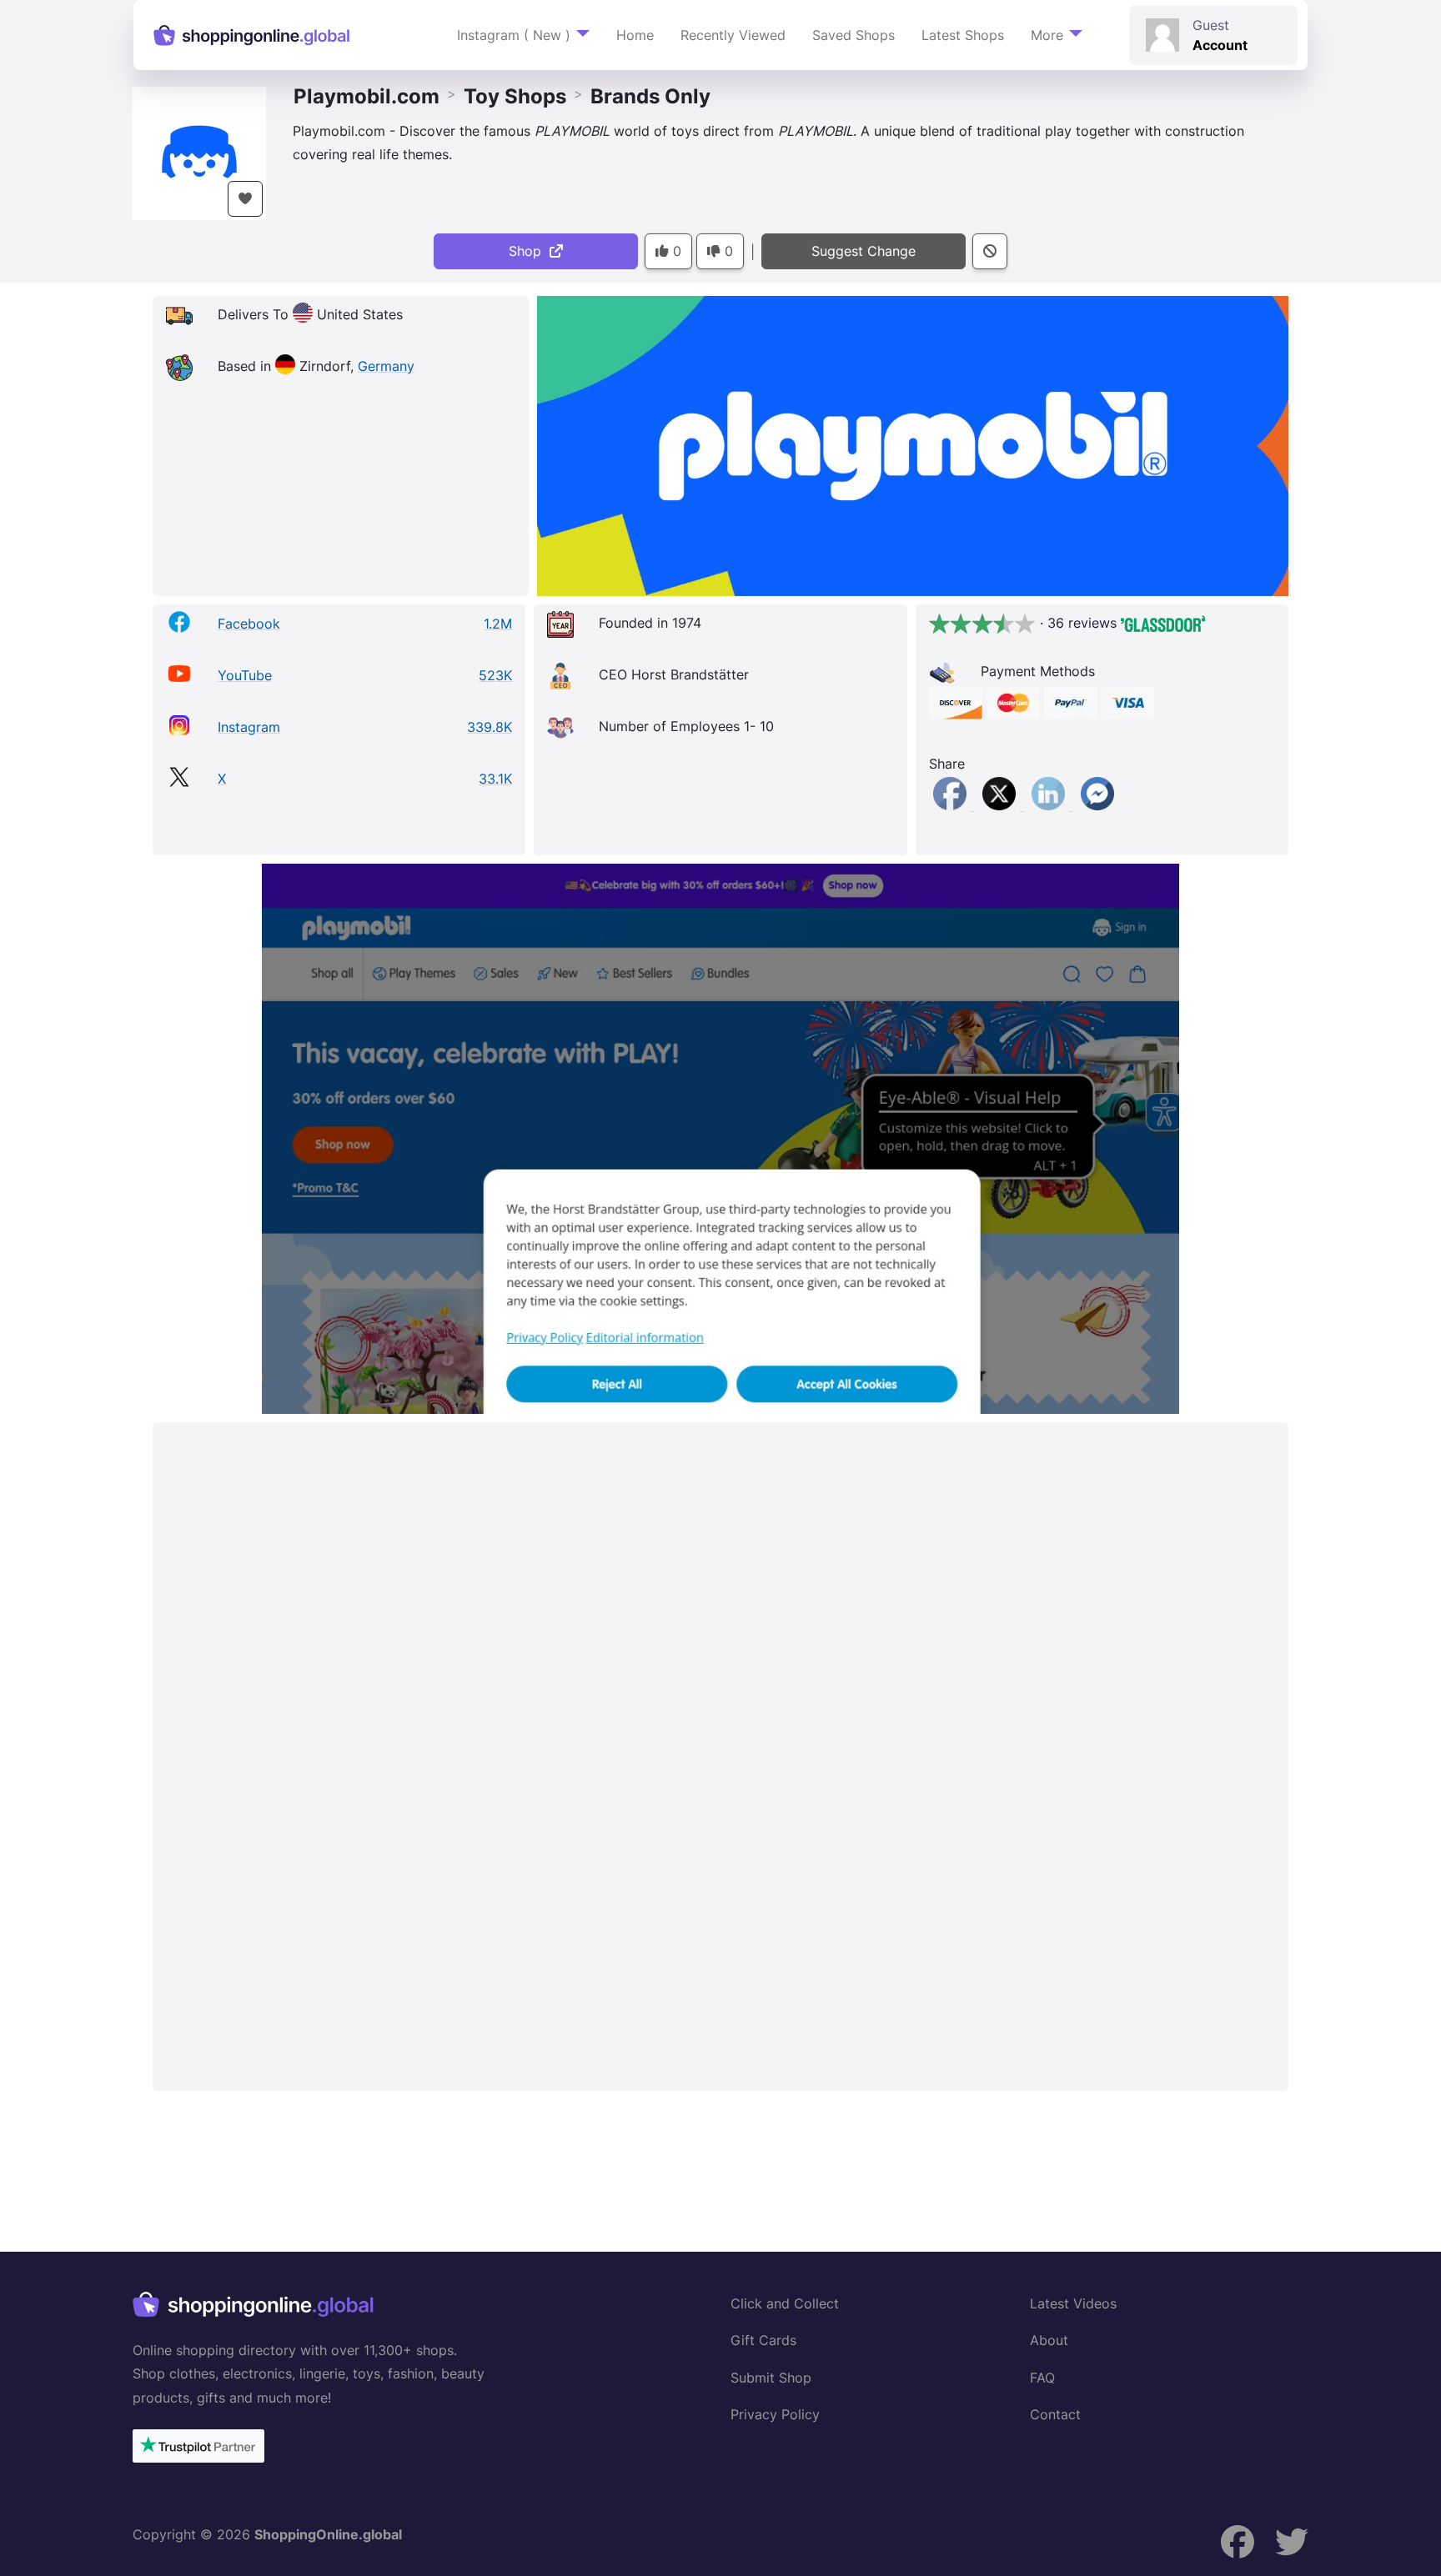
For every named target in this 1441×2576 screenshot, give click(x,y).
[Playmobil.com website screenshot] (720, 1139)
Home (635, 35)
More (1047, 35)
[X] (1001, 805)
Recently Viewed (733, 35)
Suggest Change (864, 251)
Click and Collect (785, 2303)
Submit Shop (771, 2378)
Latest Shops (963, 35)
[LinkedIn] (1050, 805)
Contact (1055, 2414)
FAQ (1042, 2378)
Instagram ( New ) (514, 35)
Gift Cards (763, 2340)
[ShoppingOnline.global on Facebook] (1238, 2542)
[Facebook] (952, 805)
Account (1220, 45)
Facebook (249, 624)
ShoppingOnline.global (328, 2534)
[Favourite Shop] (245, 199)
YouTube (245, 675)
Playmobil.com (367, 96)
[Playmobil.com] (199, 152)
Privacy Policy (775, 2414)
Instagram (249, 727)
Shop (529, 251)
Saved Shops (854, 35)
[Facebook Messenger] (1097, 805)
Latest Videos (1073, 2303)
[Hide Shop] (990, 251)
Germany (386, 366)
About (1049, 2340)
